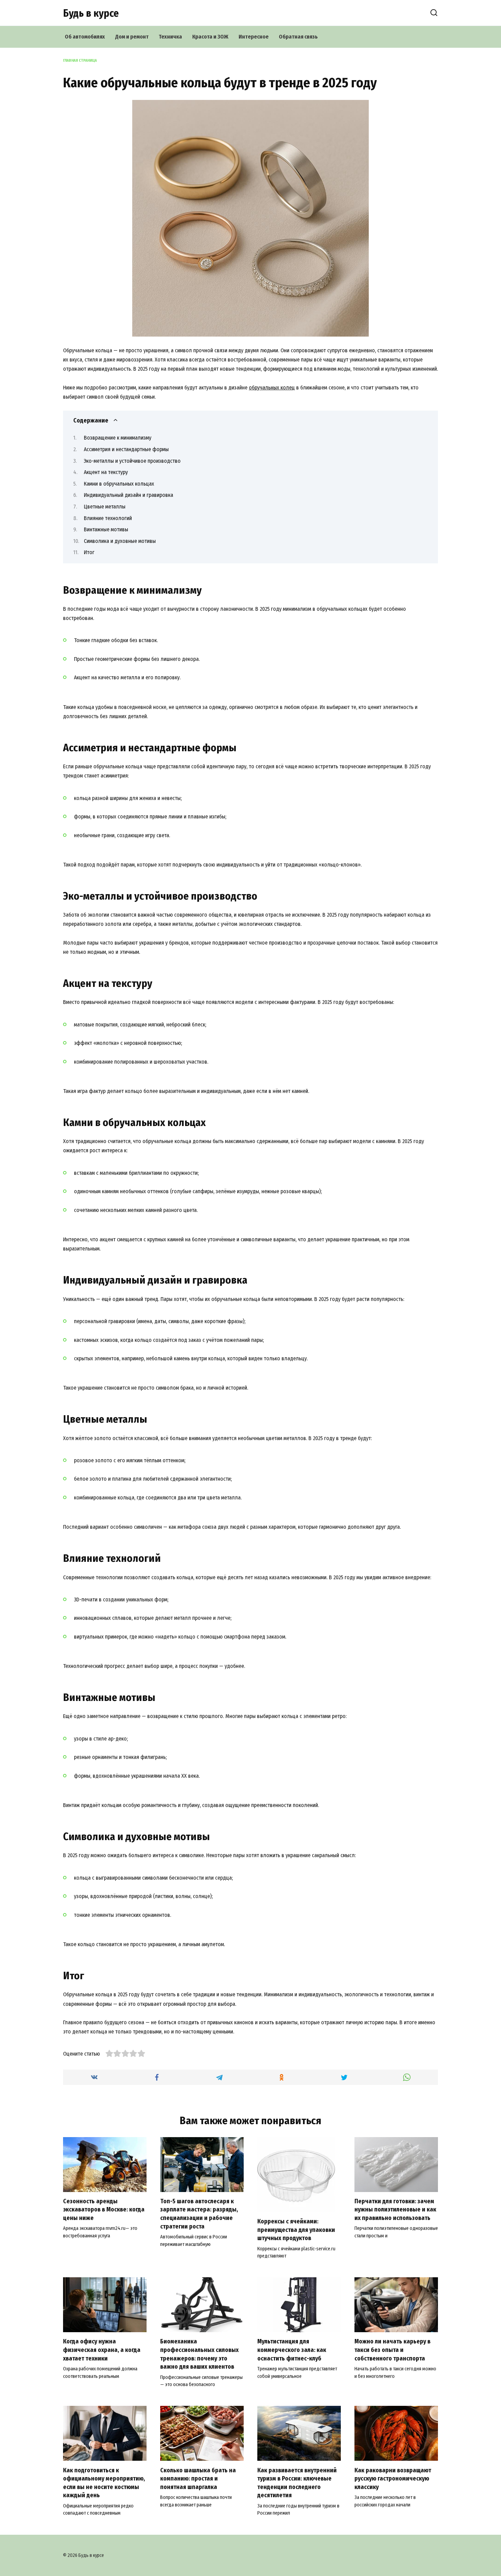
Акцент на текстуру (106, 472)
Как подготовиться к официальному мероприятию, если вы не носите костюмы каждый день (104, 2483)
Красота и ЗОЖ (210, 37)
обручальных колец (272, 388)
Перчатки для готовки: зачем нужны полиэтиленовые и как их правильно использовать (395, 2210)
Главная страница (80, 61)
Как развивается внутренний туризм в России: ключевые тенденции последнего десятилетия (297, 2483)
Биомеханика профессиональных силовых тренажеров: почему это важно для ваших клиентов (199, 2354)
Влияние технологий (108, 518)
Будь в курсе (91, 13)
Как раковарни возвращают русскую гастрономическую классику (393, 2478)
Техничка (170, 37)
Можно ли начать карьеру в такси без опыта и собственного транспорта (392, 2350)
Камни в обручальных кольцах (119, 484)
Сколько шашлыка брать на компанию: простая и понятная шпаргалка (198, 2478)
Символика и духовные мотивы (120, 541)
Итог (89, 552)
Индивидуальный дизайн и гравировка (128, 495)
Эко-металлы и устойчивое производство (132, 461)
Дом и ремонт (132, 37)
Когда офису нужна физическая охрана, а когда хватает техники (102, 2350)
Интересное (254, 37)
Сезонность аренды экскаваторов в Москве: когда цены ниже (104, 2210)
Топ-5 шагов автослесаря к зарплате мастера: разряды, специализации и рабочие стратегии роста (199, 2214)
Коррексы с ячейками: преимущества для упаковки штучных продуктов (296, 2230)
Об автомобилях (85, 37)
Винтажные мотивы (106, 529)
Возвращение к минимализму (118, 438)
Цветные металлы (105, 507)
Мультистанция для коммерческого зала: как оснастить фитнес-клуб (292, 2350)
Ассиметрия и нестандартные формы (126, 449)
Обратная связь (298, 37)
